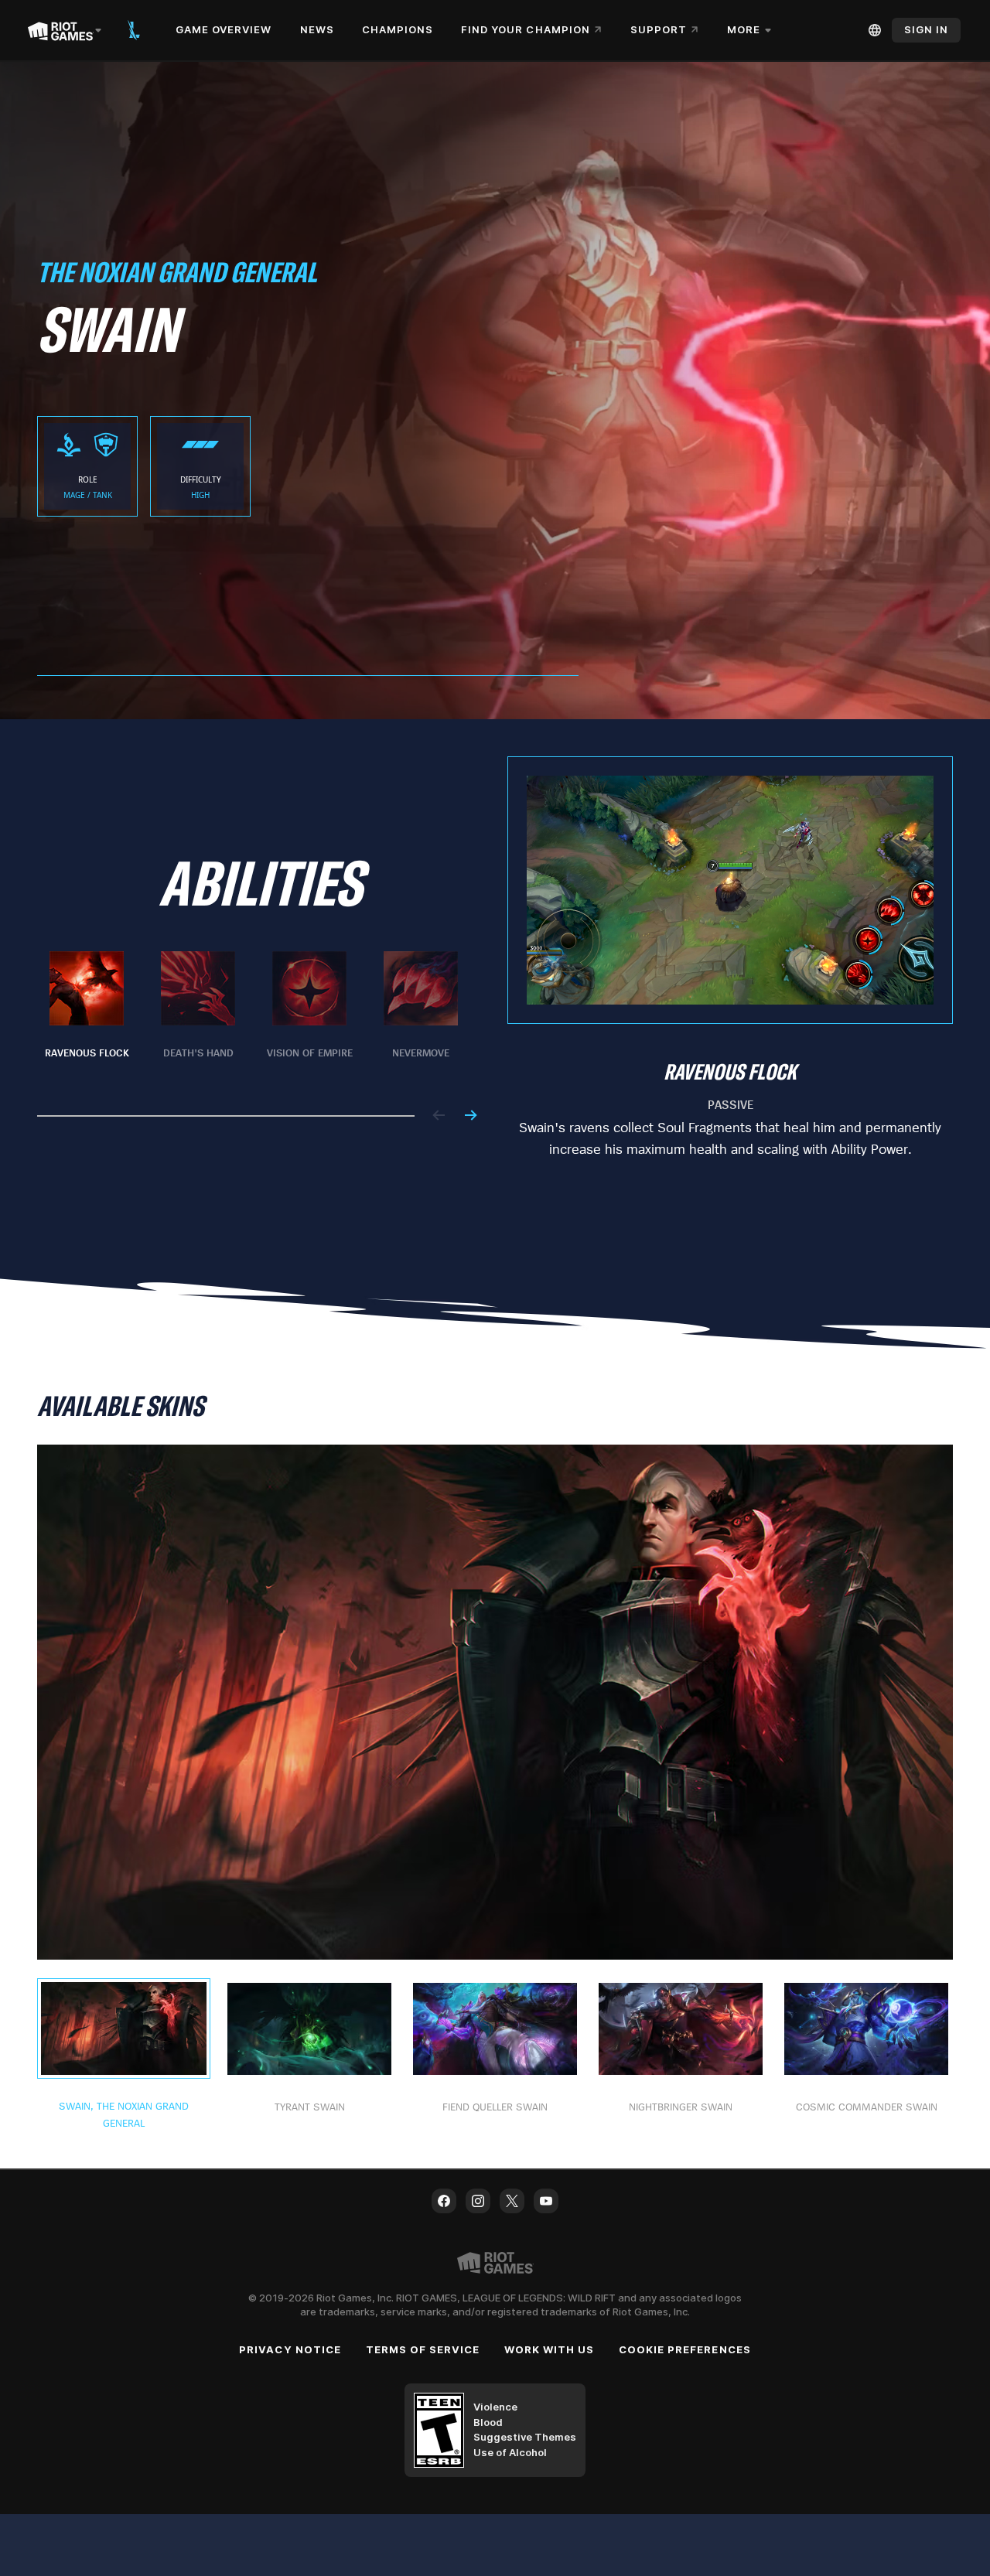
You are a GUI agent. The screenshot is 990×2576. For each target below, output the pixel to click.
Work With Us (549, 2349)
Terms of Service (423, 2349)
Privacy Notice (290, 2349)
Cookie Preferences (685, 2349)
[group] (254, 1015)
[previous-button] (439, 1116)
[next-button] (470, 1116)
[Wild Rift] (134, 30)
